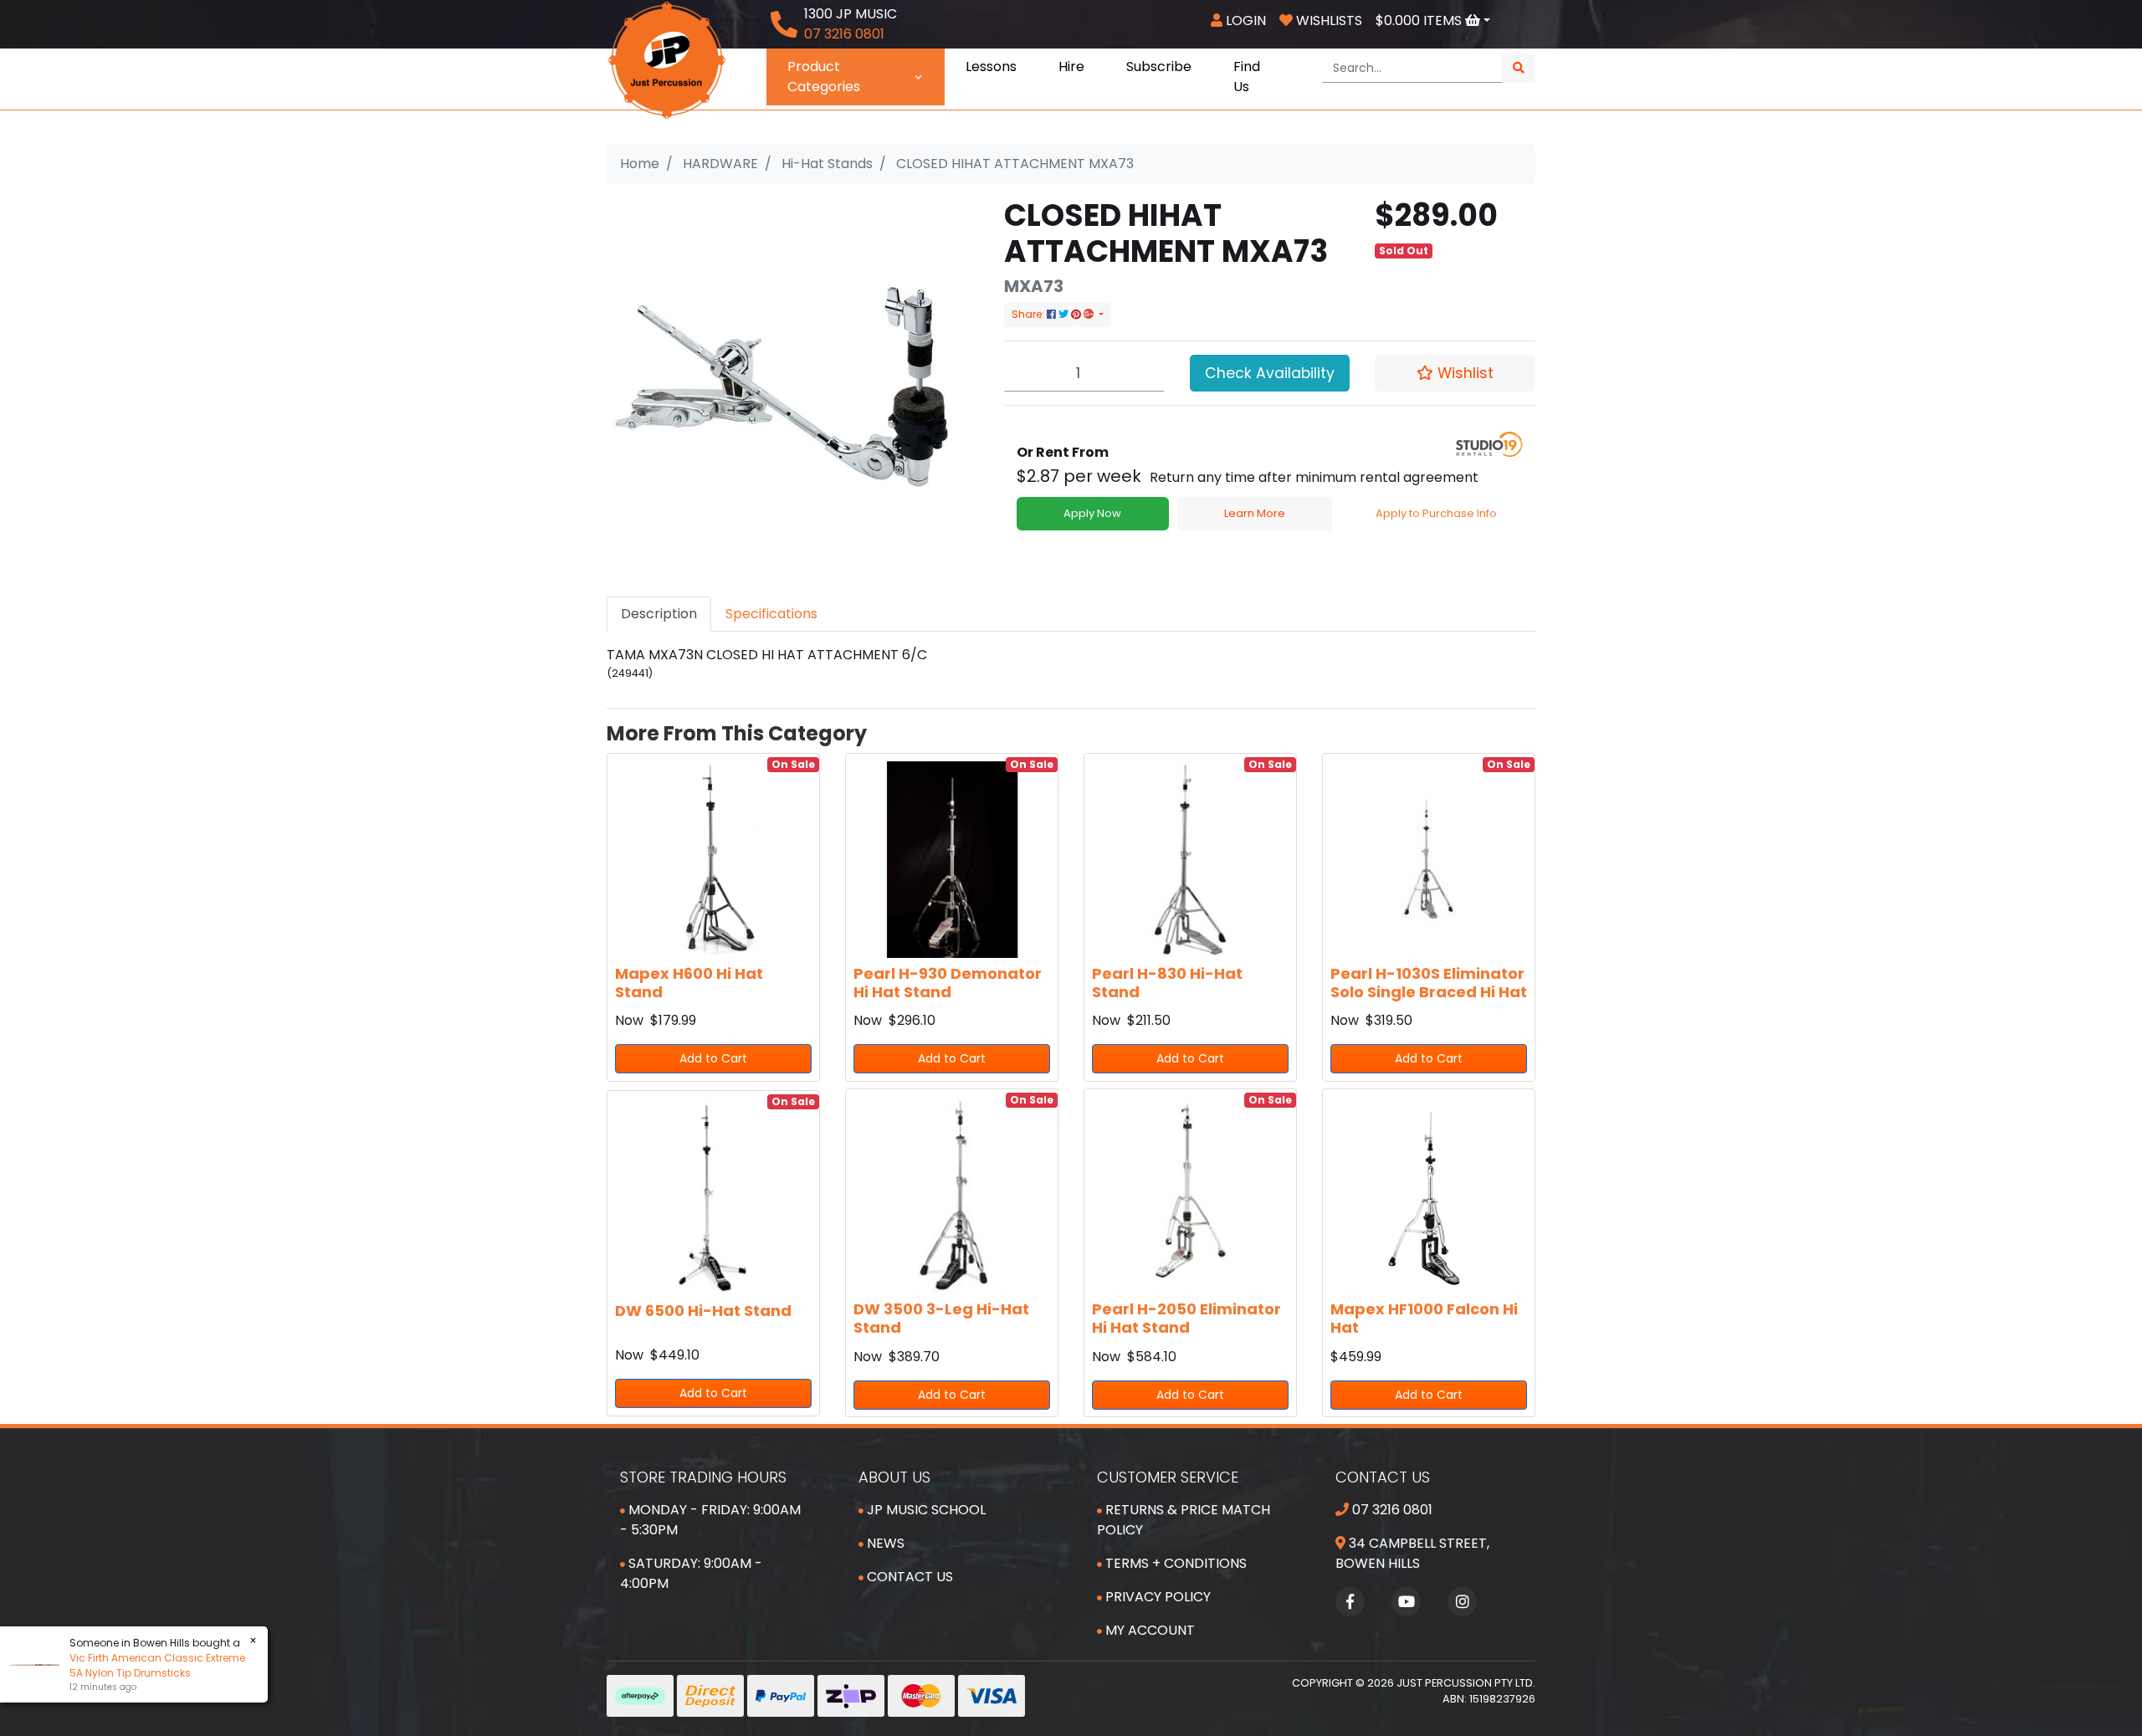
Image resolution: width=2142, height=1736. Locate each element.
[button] (1455, 373)
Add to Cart (713, 1058)
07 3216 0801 (1391, 1510)
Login (1244, 20)
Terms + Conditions (1174, 1563)
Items (1420, 20)
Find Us (1247, 77)
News (884, 1543)
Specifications (771, 614)
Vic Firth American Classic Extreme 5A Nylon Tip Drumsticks (157, 1665)
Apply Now (1092, 513)
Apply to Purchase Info (1436, 513)
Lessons (991, 67)
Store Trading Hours (703, 1477)
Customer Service (1168, 1477)
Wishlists (1327, 20)
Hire (1071, 67)
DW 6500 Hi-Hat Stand (703, 1311)
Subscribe (1159, 67)
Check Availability (1270, 373)
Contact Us (908, 1577)
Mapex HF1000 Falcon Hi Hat (1424, 1318)
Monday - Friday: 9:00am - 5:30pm (710, 1520)
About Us (894, 1477)
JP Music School (925, 1510)
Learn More (1255, 513)
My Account (1148, 1630)
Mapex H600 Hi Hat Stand (689, 983)
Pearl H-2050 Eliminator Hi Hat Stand (1186, 1318)
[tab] (659, 614)
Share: (1029, 314)
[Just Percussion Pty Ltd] (667, 59)
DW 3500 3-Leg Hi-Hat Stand (941, 1318)
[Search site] (1519, 68)
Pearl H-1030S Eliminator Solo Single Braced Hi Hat (1429, 983)
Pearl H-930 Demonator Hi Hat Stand (948, 983)
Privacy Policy (1156, 1597)
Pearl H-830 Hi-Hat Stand (1167, 983)
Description (659, 614)
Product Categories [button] (824, 77)
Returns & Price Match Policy (1184, 1520)
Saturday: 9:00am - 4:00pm (691, 1573)
